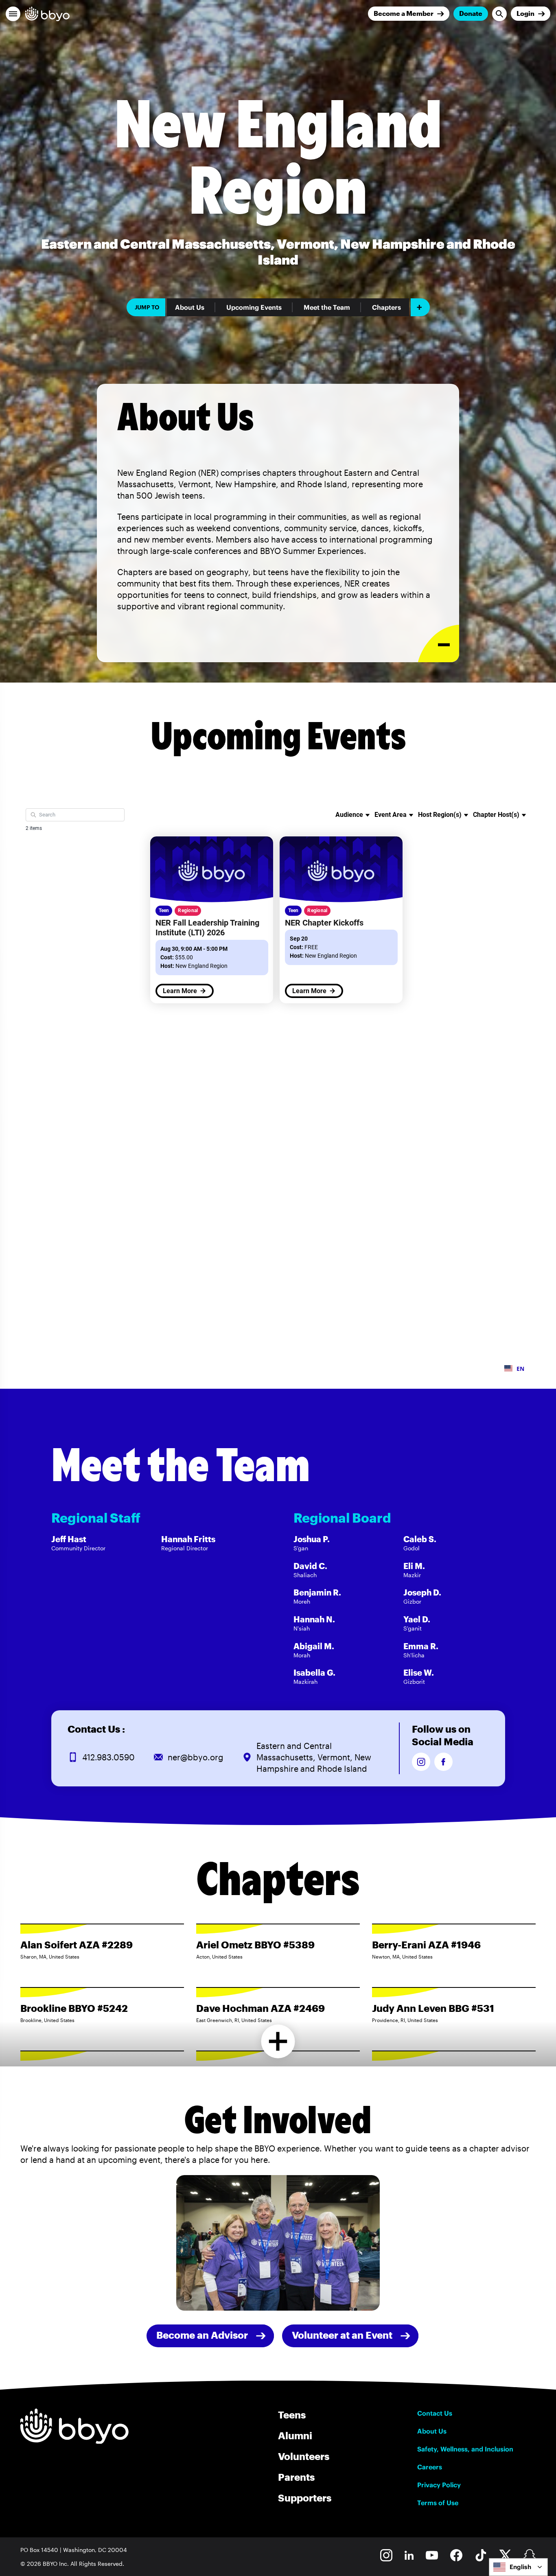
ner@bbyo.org (196, 1757)
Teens (292, 2415)
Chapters (386, 307)
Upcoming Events (254, 307)
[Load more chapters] (278, 2041)
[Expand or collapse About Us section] (439, 644)
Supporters (305, 2498)
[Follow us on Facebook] (443, 1762)
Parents (296, 2477)
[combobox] (518, 2567)
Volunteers (304, 2456)
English (520, 2567)
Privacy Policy (439, 2485)
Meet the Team (327, 307)
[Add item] (420, 307)
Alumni (295, 2435)
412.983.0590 (108, 1757)
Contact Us (435, 2413)
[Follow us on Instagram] (421, 1762)
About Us (190, 307)
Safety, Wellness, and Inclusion (465, 2449)
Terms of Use (438, 2503)
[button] (13, 14)
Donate (471, 13)
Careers (430, 2467)
